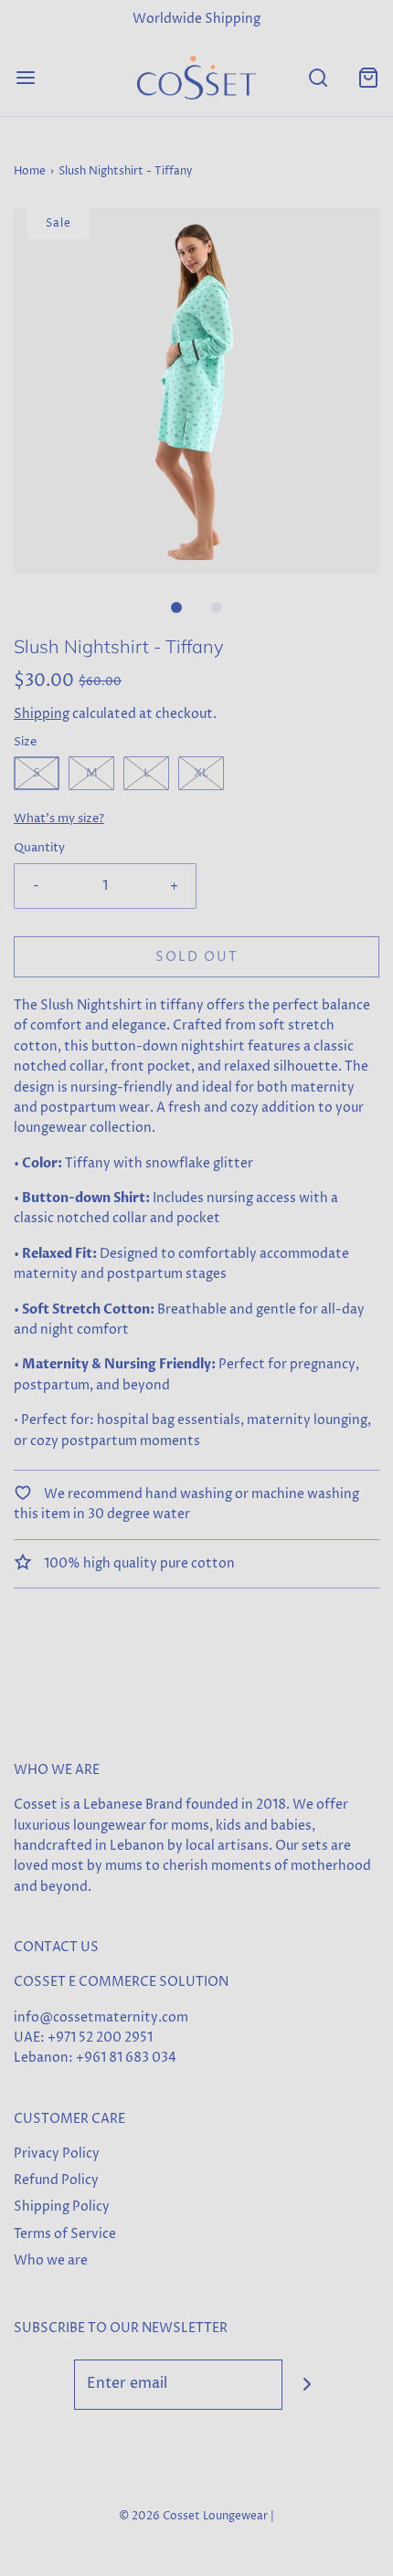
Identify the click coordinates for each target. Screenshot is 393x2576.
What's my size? (59, 819)
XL (201, 773)
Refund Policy (56, 2180)
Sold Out (197, 957)
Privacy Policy (57, 2154)
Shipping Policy (62, 2206)
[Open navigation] (25, 77)
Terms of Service (65, 2234)
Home (30, 171)
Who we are (51, 2260)
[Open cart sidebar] (368, 77)
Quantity (39, 848)
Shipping (42, 714)
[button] (196, 391)
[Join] (308, 2385)
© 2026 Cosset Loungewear (193, 2516)
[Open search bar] (318, 77)
